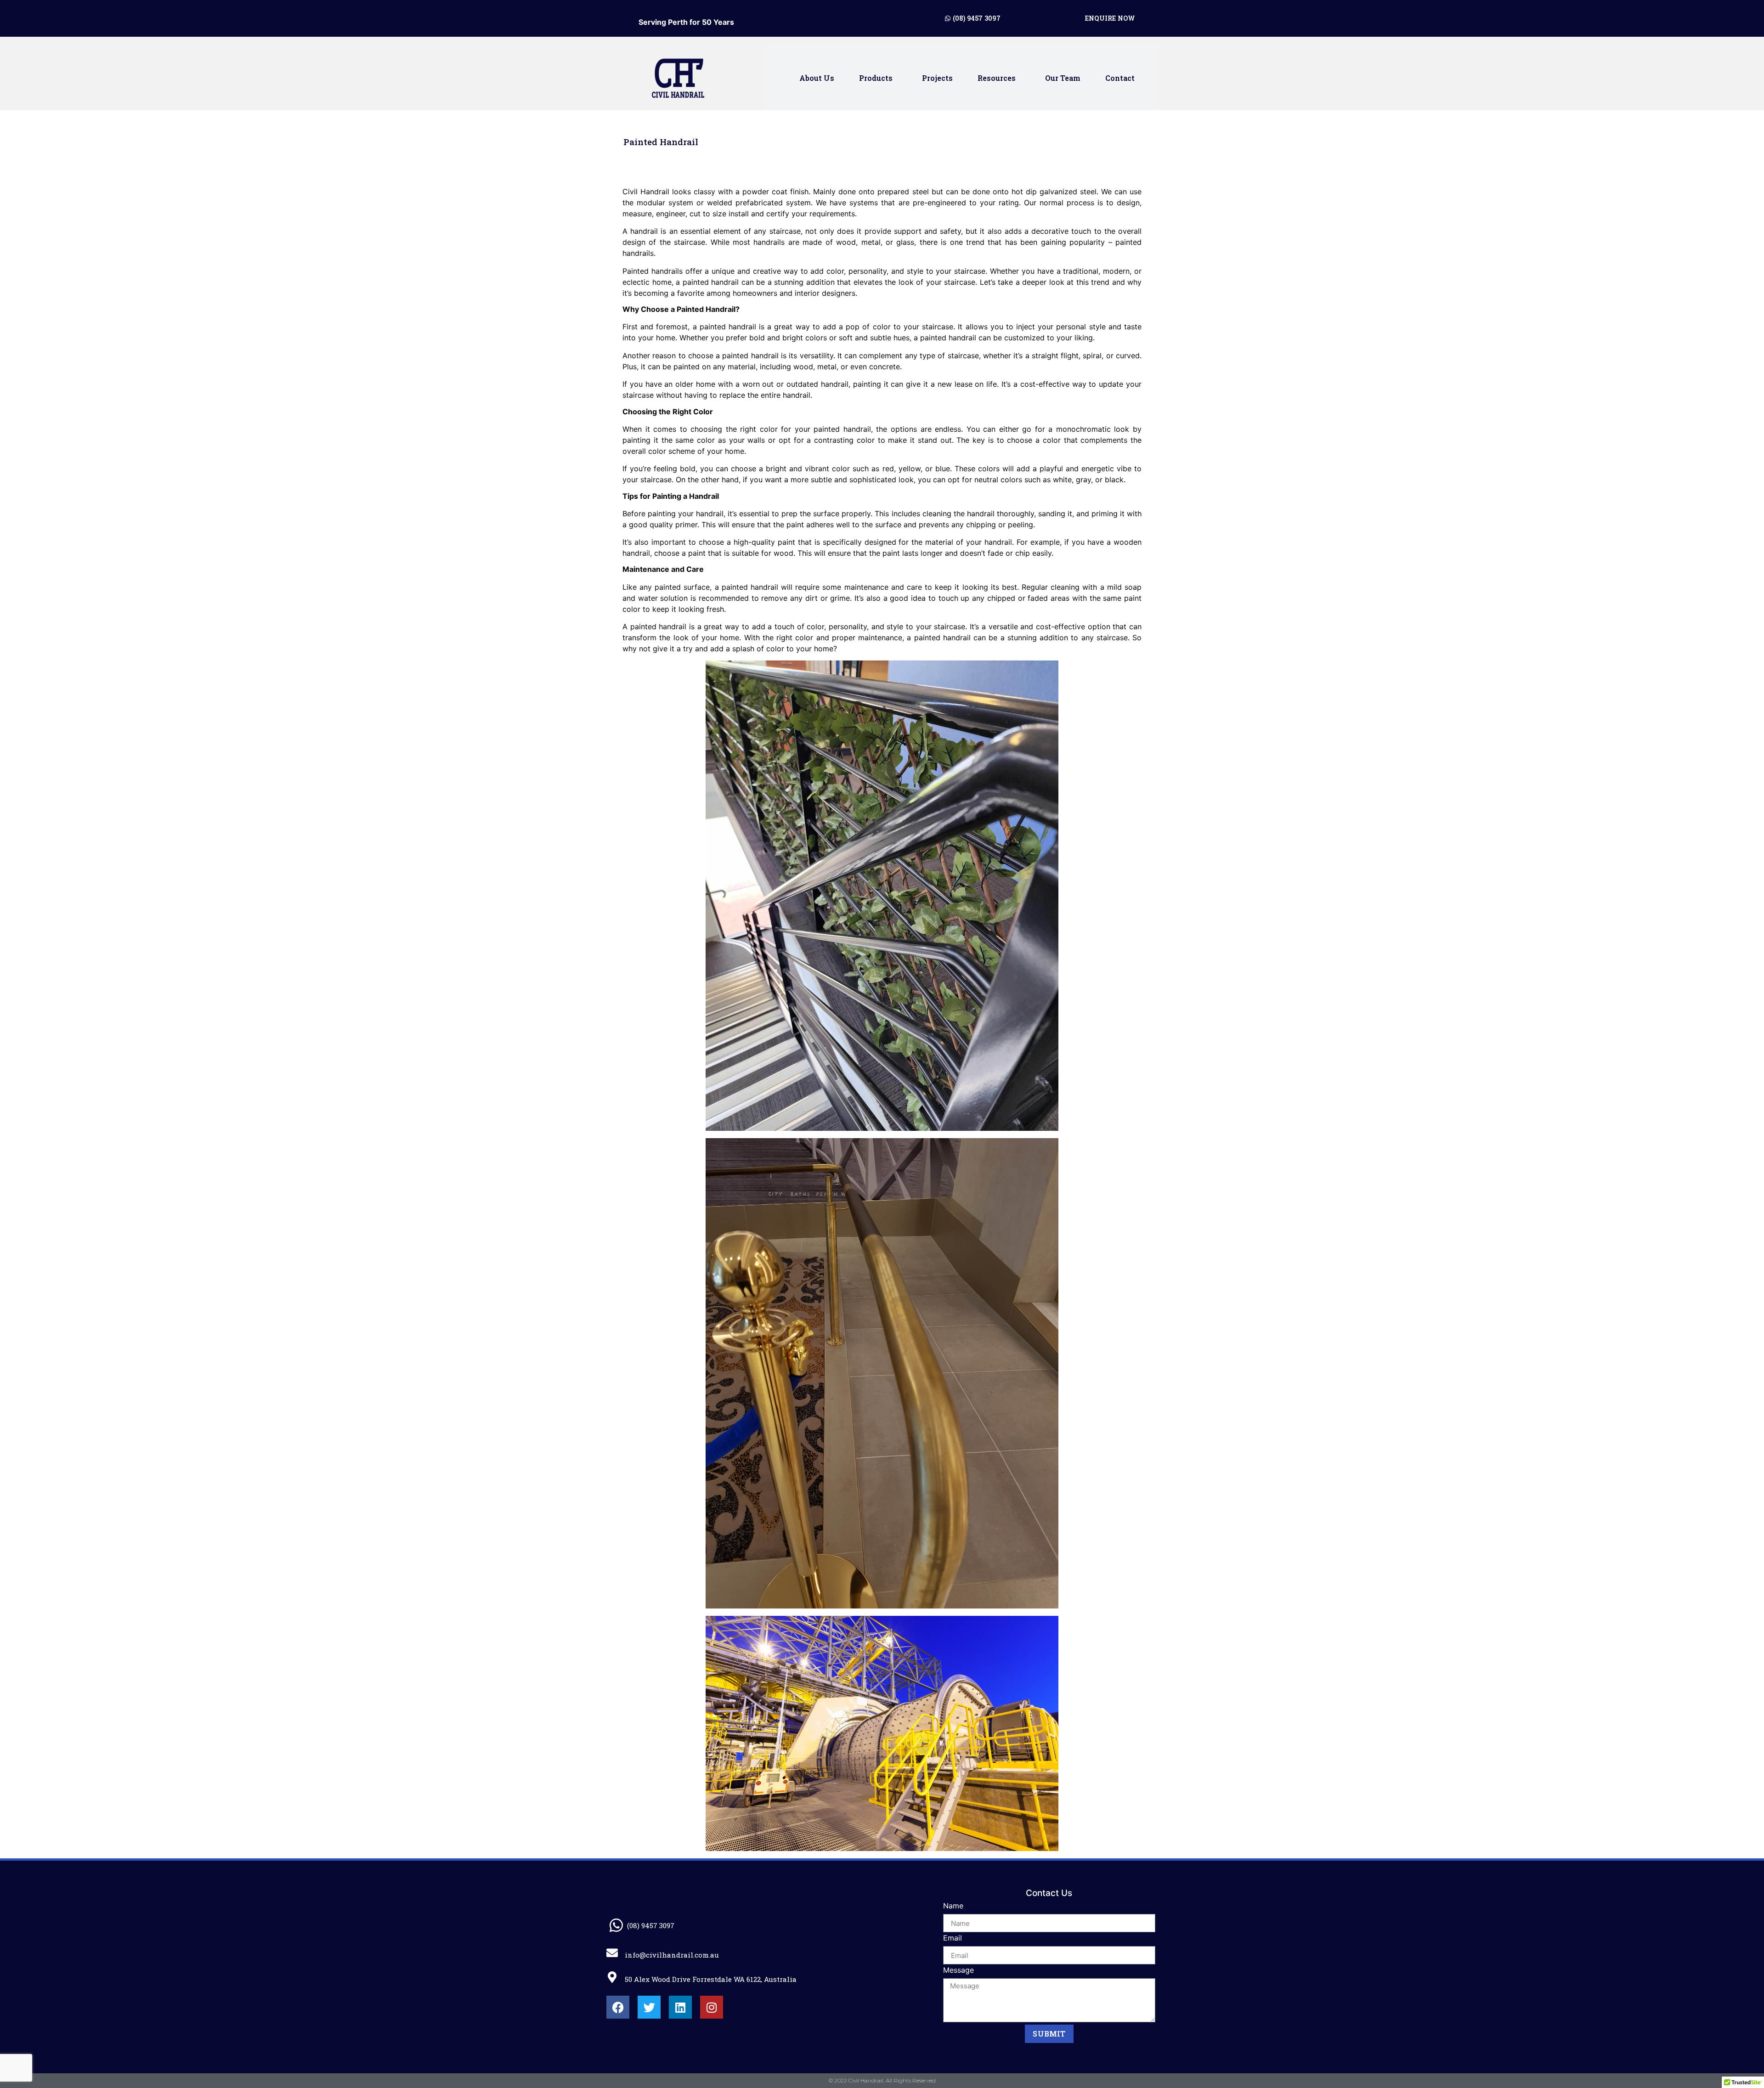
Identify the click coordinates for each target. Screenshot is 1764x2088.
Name (953, 1906)
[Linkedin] (680, 2007)
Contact (1120, 78)
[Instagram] (712, 2007)
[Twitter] (649, 2007)
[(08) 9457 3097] (616, 1925)
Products (876, 78)
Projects (937, 78)
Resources (997, 78)
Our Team (1063, 78)
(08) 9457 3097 (651, 1925)
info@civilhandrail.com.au (672, 1955)
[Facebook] (618, 2007)
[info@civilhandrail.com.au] (612, 1953)
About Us (817, 78)
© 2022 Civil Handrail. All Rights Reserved (882, 2080)
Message (958, 1970)
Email (953, 1938)
